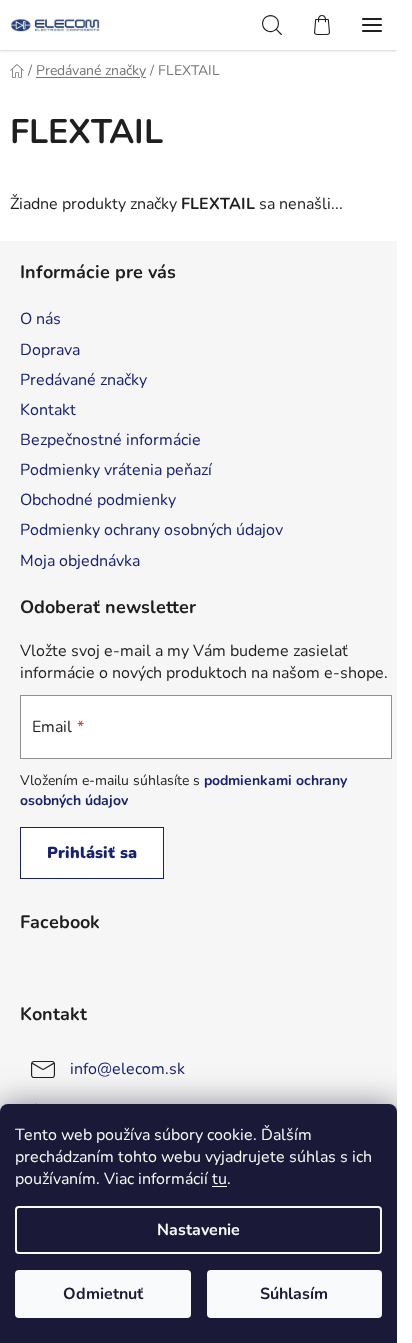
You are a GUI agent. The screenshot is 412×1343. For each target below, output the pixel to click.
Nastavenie (198, 1230)
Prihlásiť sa (92, 853)
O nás (40, 319)
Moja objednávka (80, 561)
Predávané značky (83, 380)
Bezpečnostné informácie (110, 440)
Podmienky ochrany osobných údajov (151, 530)
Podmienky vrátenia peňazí (116, 470)
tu (219, 1179)
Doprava (50, 350)
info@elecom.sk (127, 1069)
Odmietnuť (103, 1294)
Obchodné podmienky (98, 500)
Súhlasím (294, 1294)
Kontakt (48, 410)
